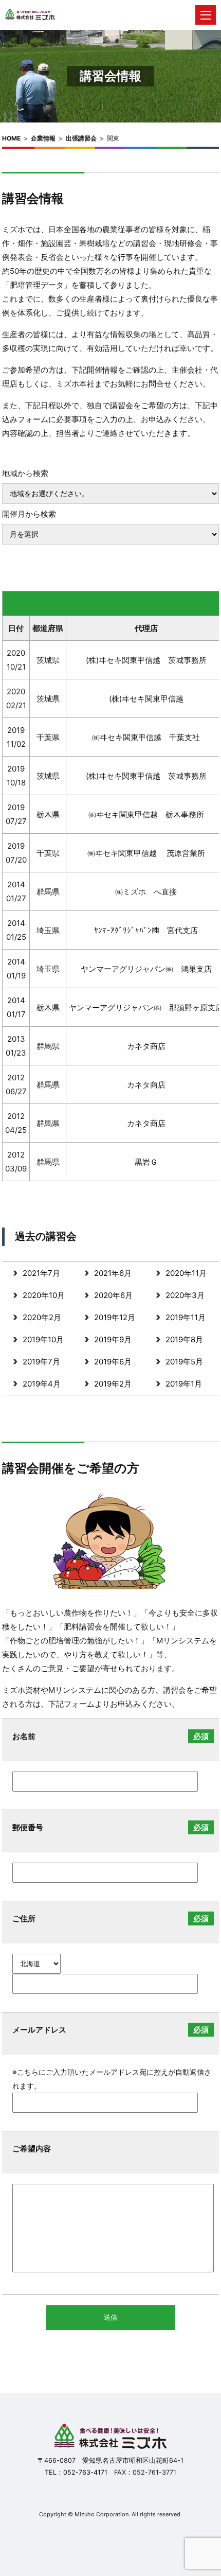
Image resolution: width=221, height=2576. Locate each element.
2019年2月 (113, 1384)
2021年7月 (41, 1273)
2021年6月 (113, 1273)
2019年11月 (186, 1317)
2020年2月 (42, 1317)
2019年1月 (184, 1384)
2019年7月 (41, 1362)
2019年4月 (42, 1384)
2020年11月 (186, 1273)
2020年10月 (44, 1295)
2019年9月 (113, 1339)
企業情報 (43, 138)
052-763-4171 (85, 2472)
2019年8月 (184, 1339)
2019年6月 (113, 1362)
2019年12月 (115, 1317)
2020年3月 (185, 1295)
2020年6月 (113, 1295)
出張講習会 (81, 138)
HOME (11, 138)
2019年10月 (43, 1339)
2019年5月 (184, 1362)
